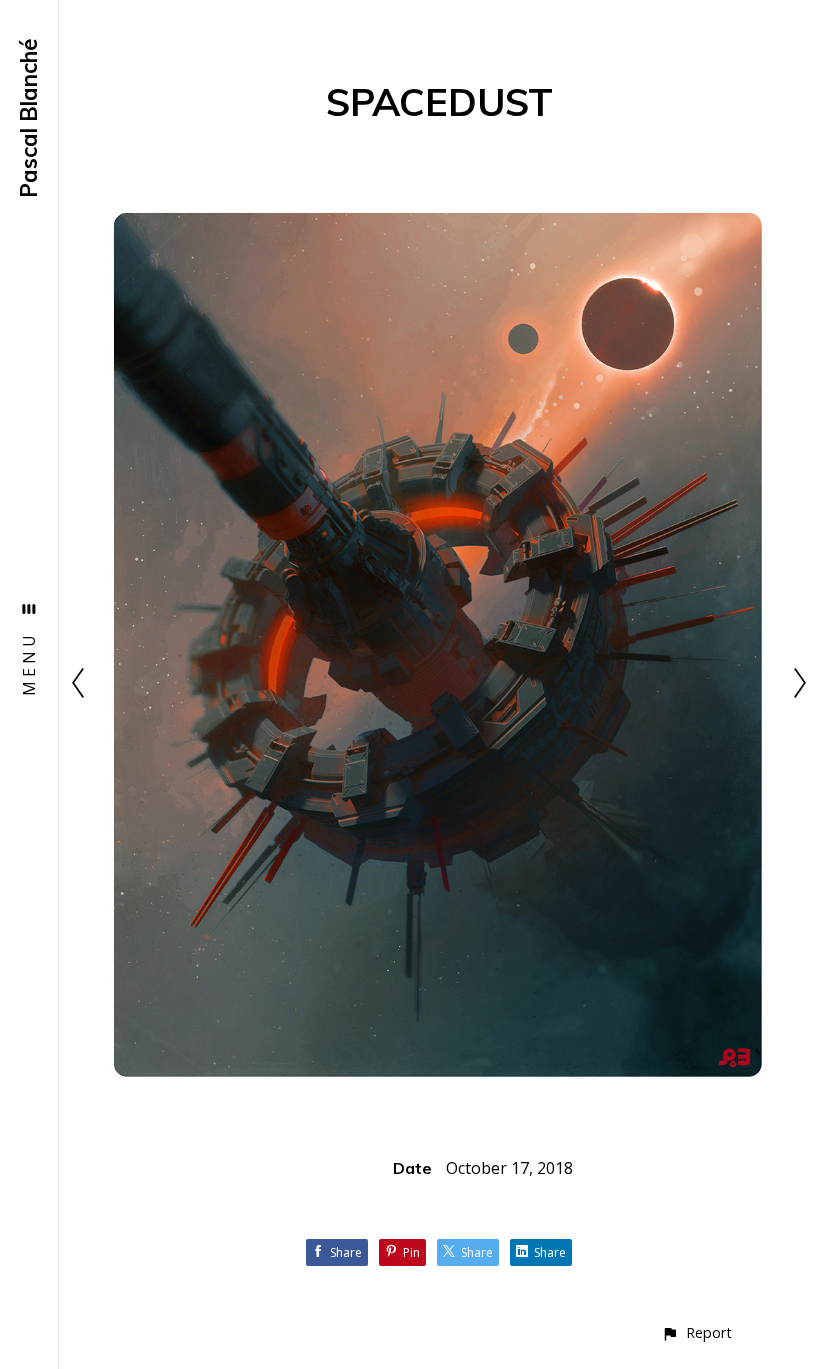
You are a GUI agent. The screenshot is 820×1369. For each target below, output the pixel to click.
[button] (696, 1332)
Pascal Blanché (29, 118)
